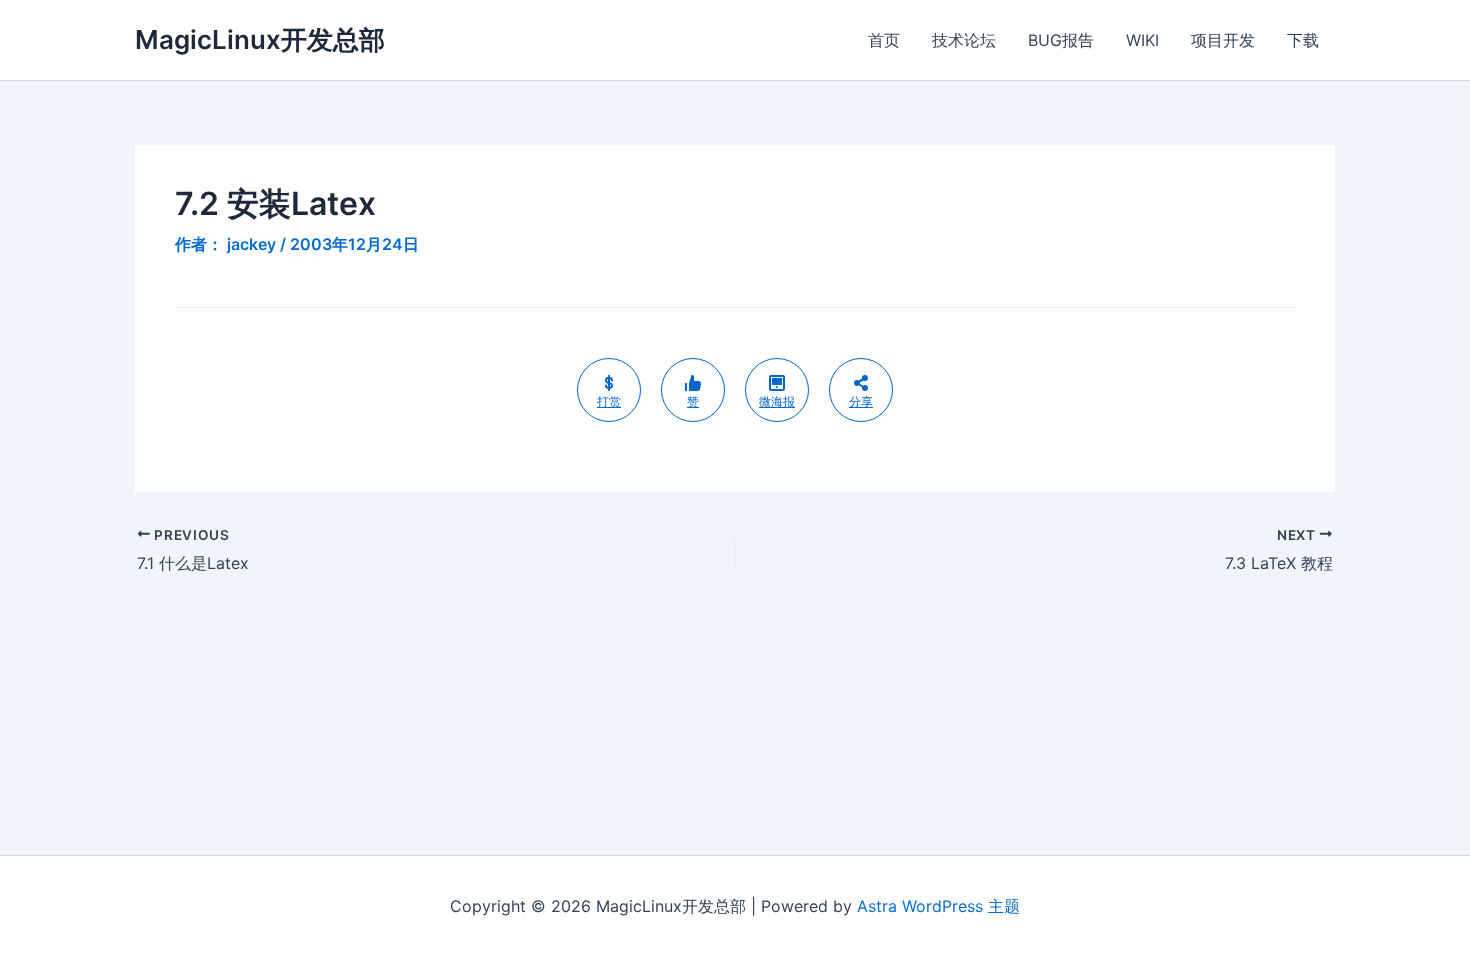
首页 (884, 40)
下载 (1303, 40)
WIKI (1142, 40)
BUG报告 (1061, 40)
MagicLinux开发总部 (260, 39)
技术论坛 (964, 40)
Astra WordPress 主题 (938, 906)
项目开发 (1223, 40)
